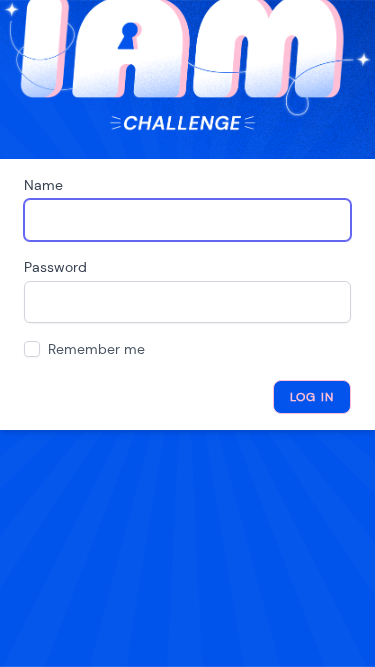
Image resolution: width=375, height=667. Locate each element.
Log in (312, 397)
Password (55, 267)
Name (43, 185)
